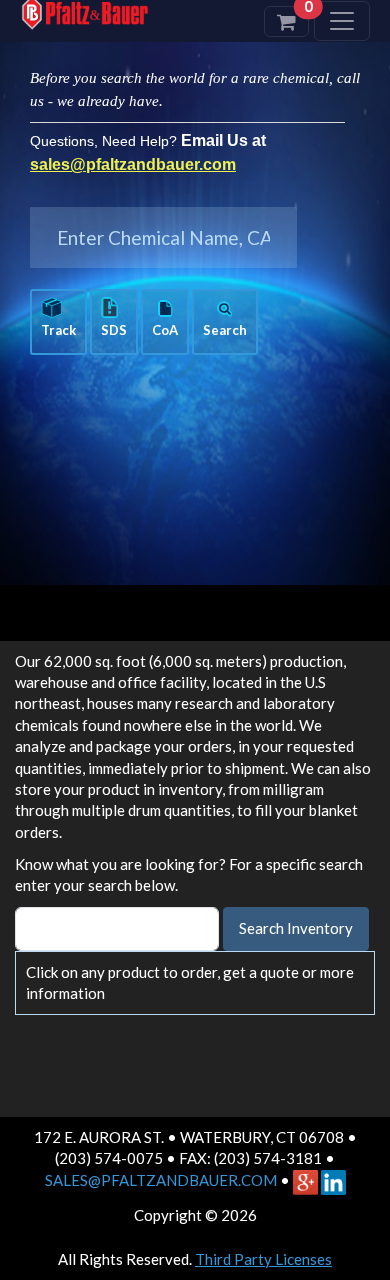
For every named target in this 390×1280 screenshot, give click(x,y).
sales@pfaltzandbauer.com (133, 164)
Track (58, 330)
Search (225, 330)
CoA (165, 330)
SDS (114, 330)
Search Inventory (296, 928)
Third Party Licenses (263, 1259)
